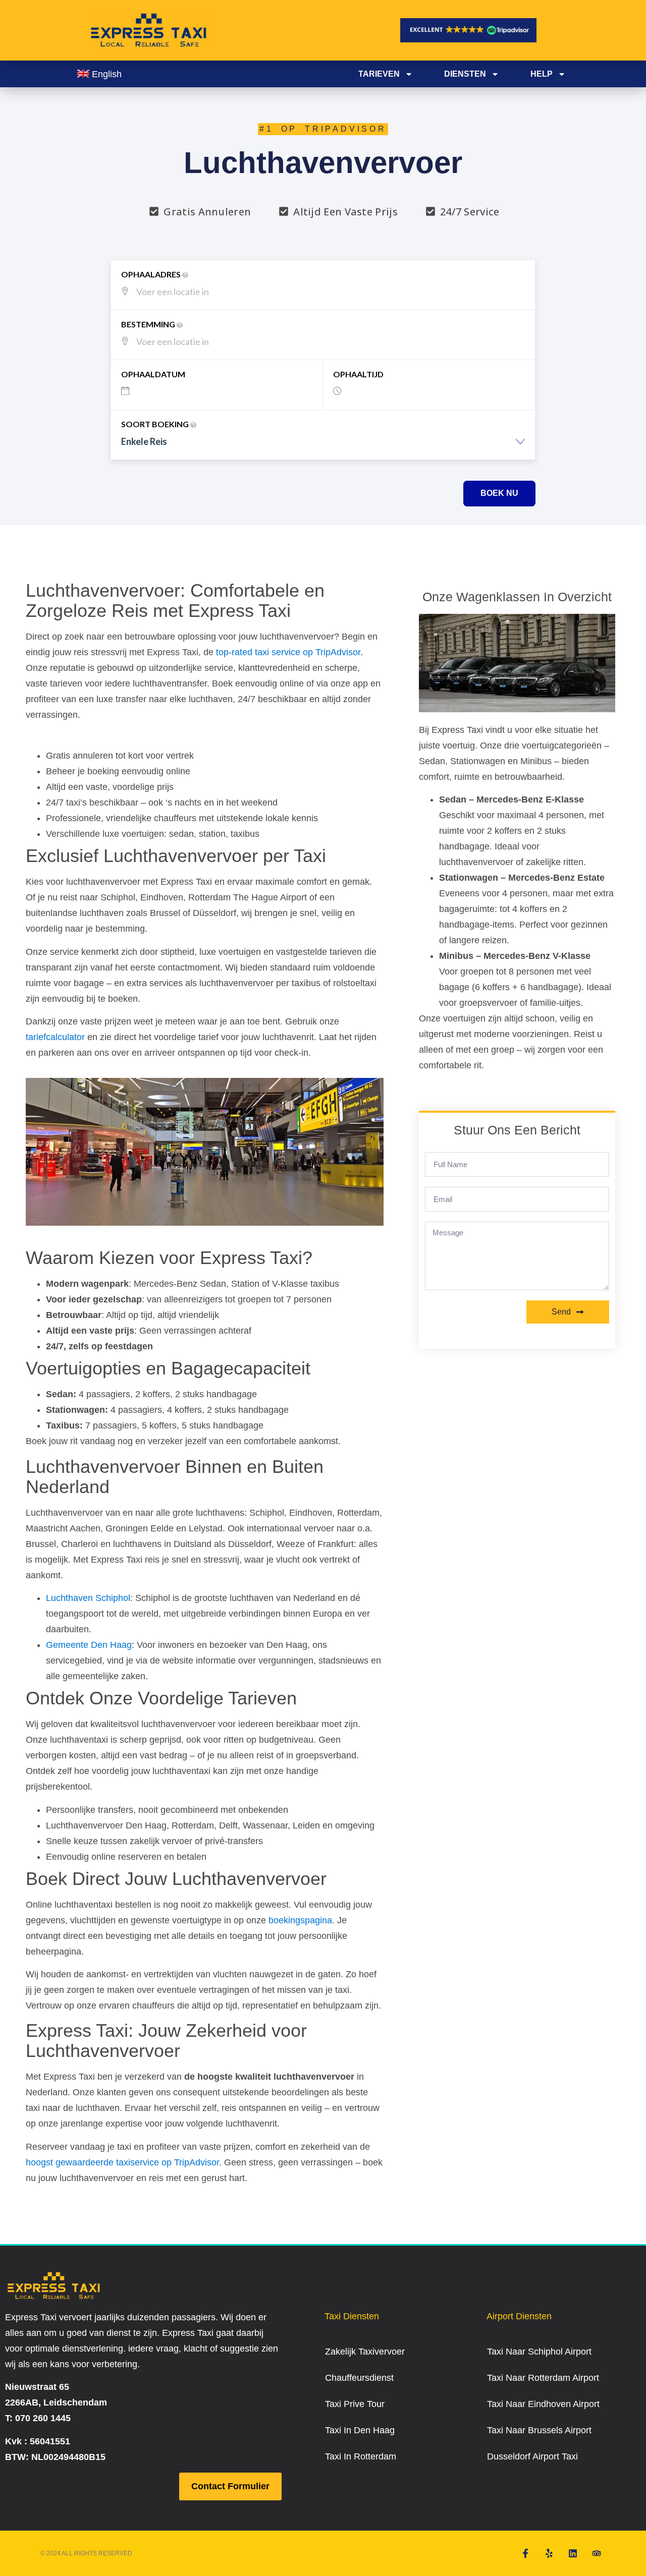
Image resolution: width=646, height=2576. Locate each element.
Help (542, 74)
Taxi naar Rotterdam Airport (543, 2378)
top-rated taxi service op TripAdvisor (288, 652)
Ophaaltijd (358, 374)
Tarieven (379, 74)
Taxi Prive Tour (355, 2404)
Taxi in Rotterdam (361, 2456)
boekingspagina (300, 1920)
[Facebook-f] (525, 2553)
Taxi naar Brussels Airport (539, 2430)
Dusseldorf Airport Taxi (532, 2456)
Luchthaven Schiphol (88, 1598)
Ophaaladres (152, 274)
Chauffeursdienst (359, 2378)
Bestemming (149, 324)
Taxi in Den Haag (360, 2430)
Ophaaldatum (153, 374)
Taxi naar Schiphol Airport (539, 2352)
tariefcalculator (55, 1037)
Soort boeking (156, 424)
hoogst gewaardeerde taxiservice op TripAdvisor (122, 2162)
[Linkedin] (573, 2553)
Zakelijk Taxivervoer (365, 2352)
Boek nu (499, 493)
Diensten (465, 74)
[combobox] (323, 447)
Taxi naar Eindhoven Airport (543, 2404)
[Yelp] (549, 2553)
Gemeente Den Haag (89, 1645)
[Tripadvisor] (597, 2553)
